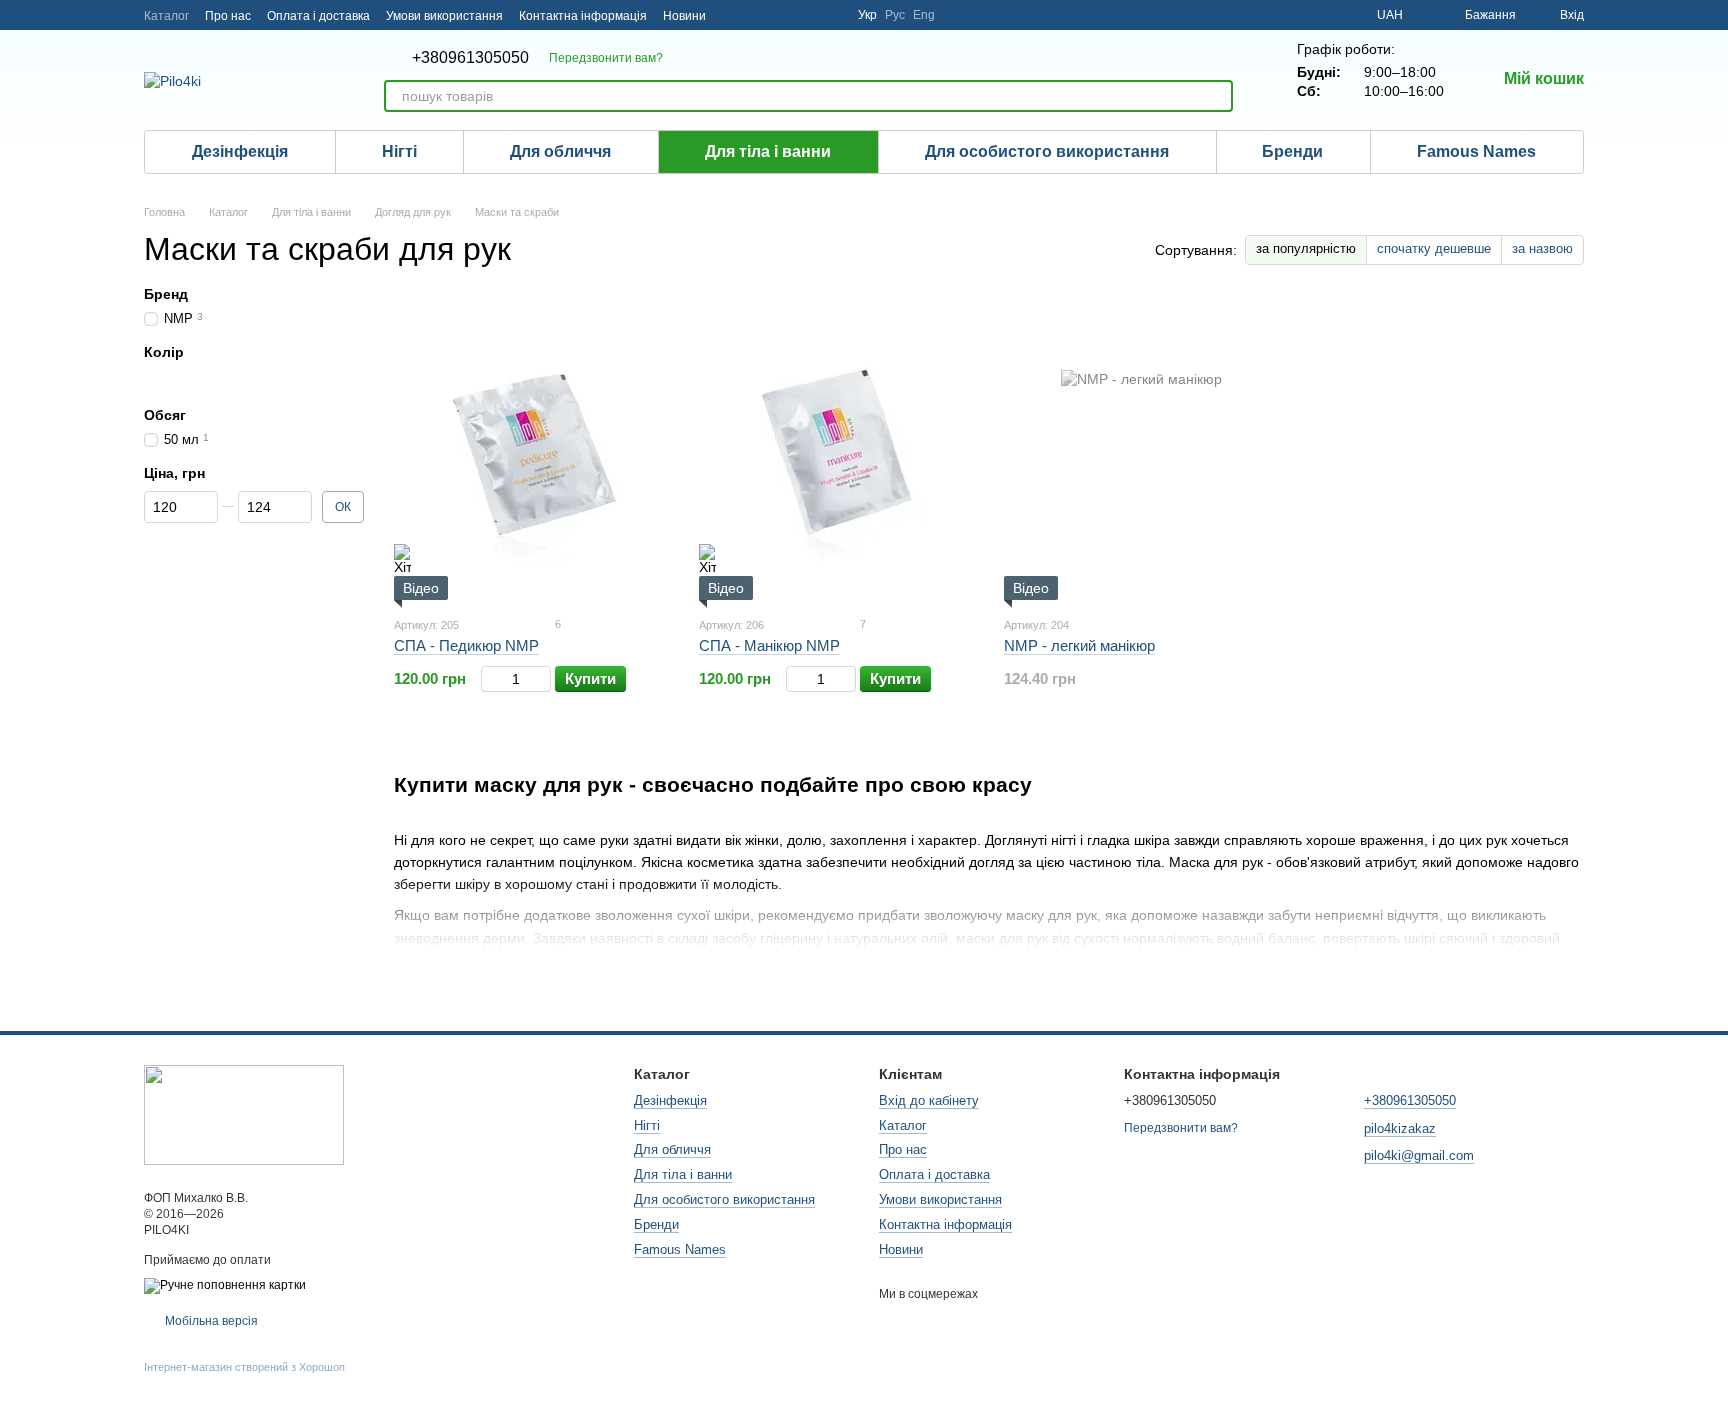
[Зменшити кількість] (490, 679)
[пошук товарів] (1217, 96)
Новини (684, 16)
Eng (924, 15)
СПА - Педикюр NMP (466, 645)
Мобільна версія (210, 1321)
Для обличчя (560, 151)
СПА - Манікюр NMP (769, 645)
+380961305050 (470, 58)
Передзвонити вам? (606, 58)
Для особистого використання (1047, 151)
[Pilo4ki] (244, 1114)
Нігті (399, 151)
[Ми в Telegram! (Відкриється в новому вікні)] (758, 15)
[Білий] (154, 379)
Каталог (166, 16)
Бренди (1292, 151)
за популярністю (1306, 248)
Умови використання (444, 16)
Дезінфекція (240, 151)
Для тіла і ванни (768, 151)
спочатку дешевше (1434, 248)
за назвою (1542, 248)
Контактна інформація (583, 16)
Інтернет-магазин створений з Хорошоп (244, 1367)
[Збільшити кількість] (541, 679)
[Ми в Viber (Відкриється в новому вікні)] (830, 15)
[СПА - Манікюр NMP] (836, 450)
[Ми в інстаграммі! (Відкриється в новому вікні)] (734, 15)
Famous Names (1476, 151)
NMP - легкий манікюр (1079, 645)
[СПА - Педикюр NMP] (531, 450)
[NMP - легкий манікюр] (1141, 450)
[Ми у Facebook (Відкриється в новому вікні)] (782, 15)
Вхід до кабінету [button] (929, 1100)
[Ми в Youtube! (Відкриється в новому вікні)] (806, 15)
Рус (895, 15)
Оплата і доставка (318, 16)
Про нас (228, 16)
